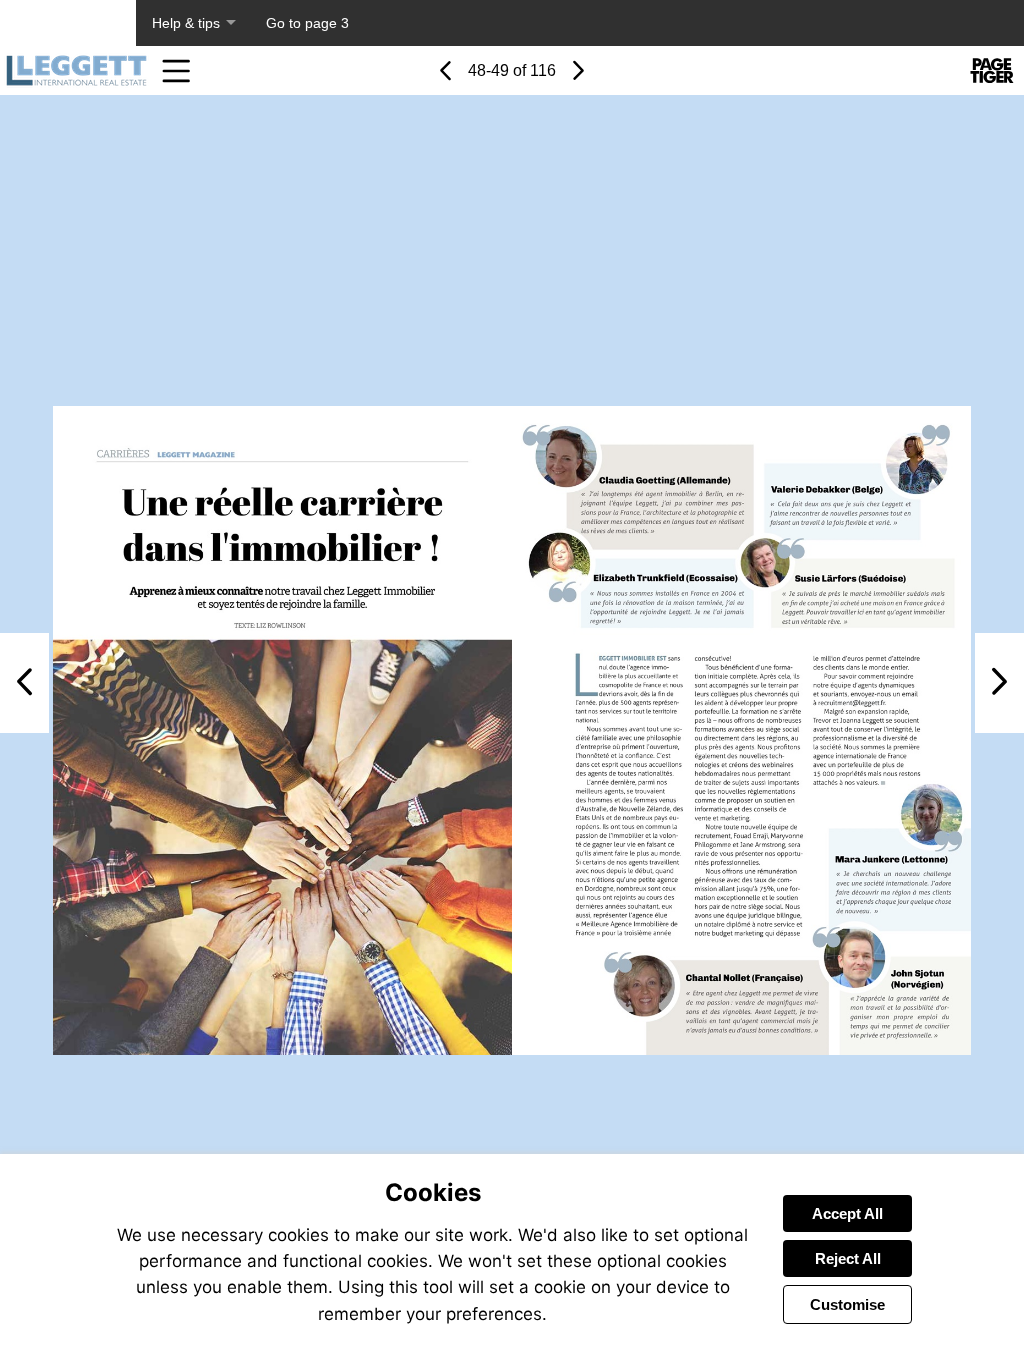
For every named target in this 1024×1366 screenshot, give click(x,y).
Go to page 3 (307, 23)
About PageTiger (68, 23)
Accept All (847, 1213)
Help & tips (186, 23)
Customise (847, 1304)
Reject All (848, 1258)
